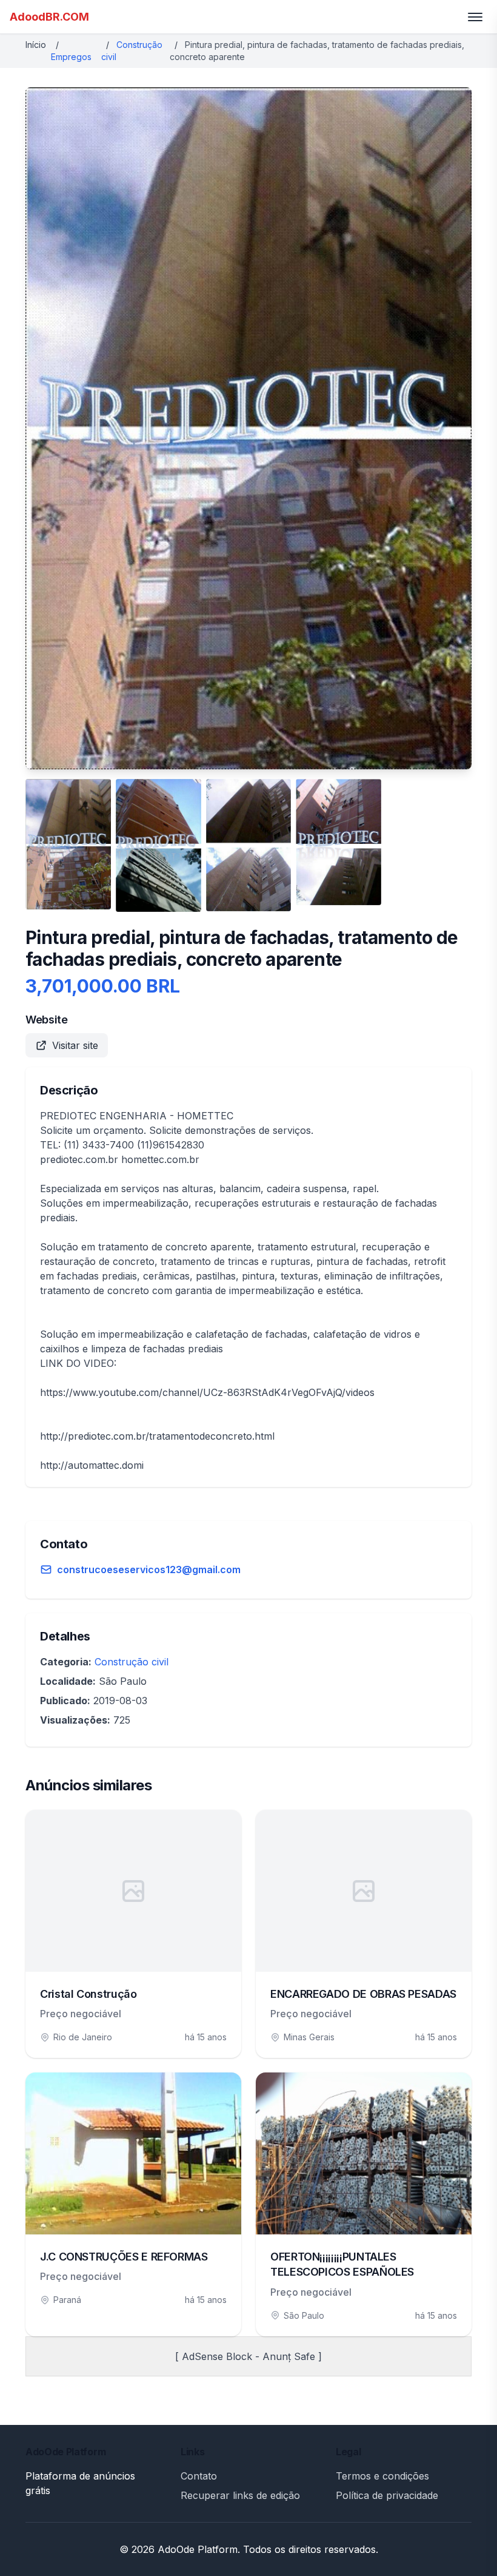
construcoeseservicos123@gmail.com (149, 1570)
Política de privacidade (387, 2495)
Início (36, 45)
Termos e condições (382, 2476)
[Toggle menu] (475, 17)
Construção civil (132, 1662)
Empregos (71, 57)
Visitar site (75, 1045)
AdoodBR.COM (49, 17)
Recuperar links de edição (240, 2495)
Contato (199, 2476)
